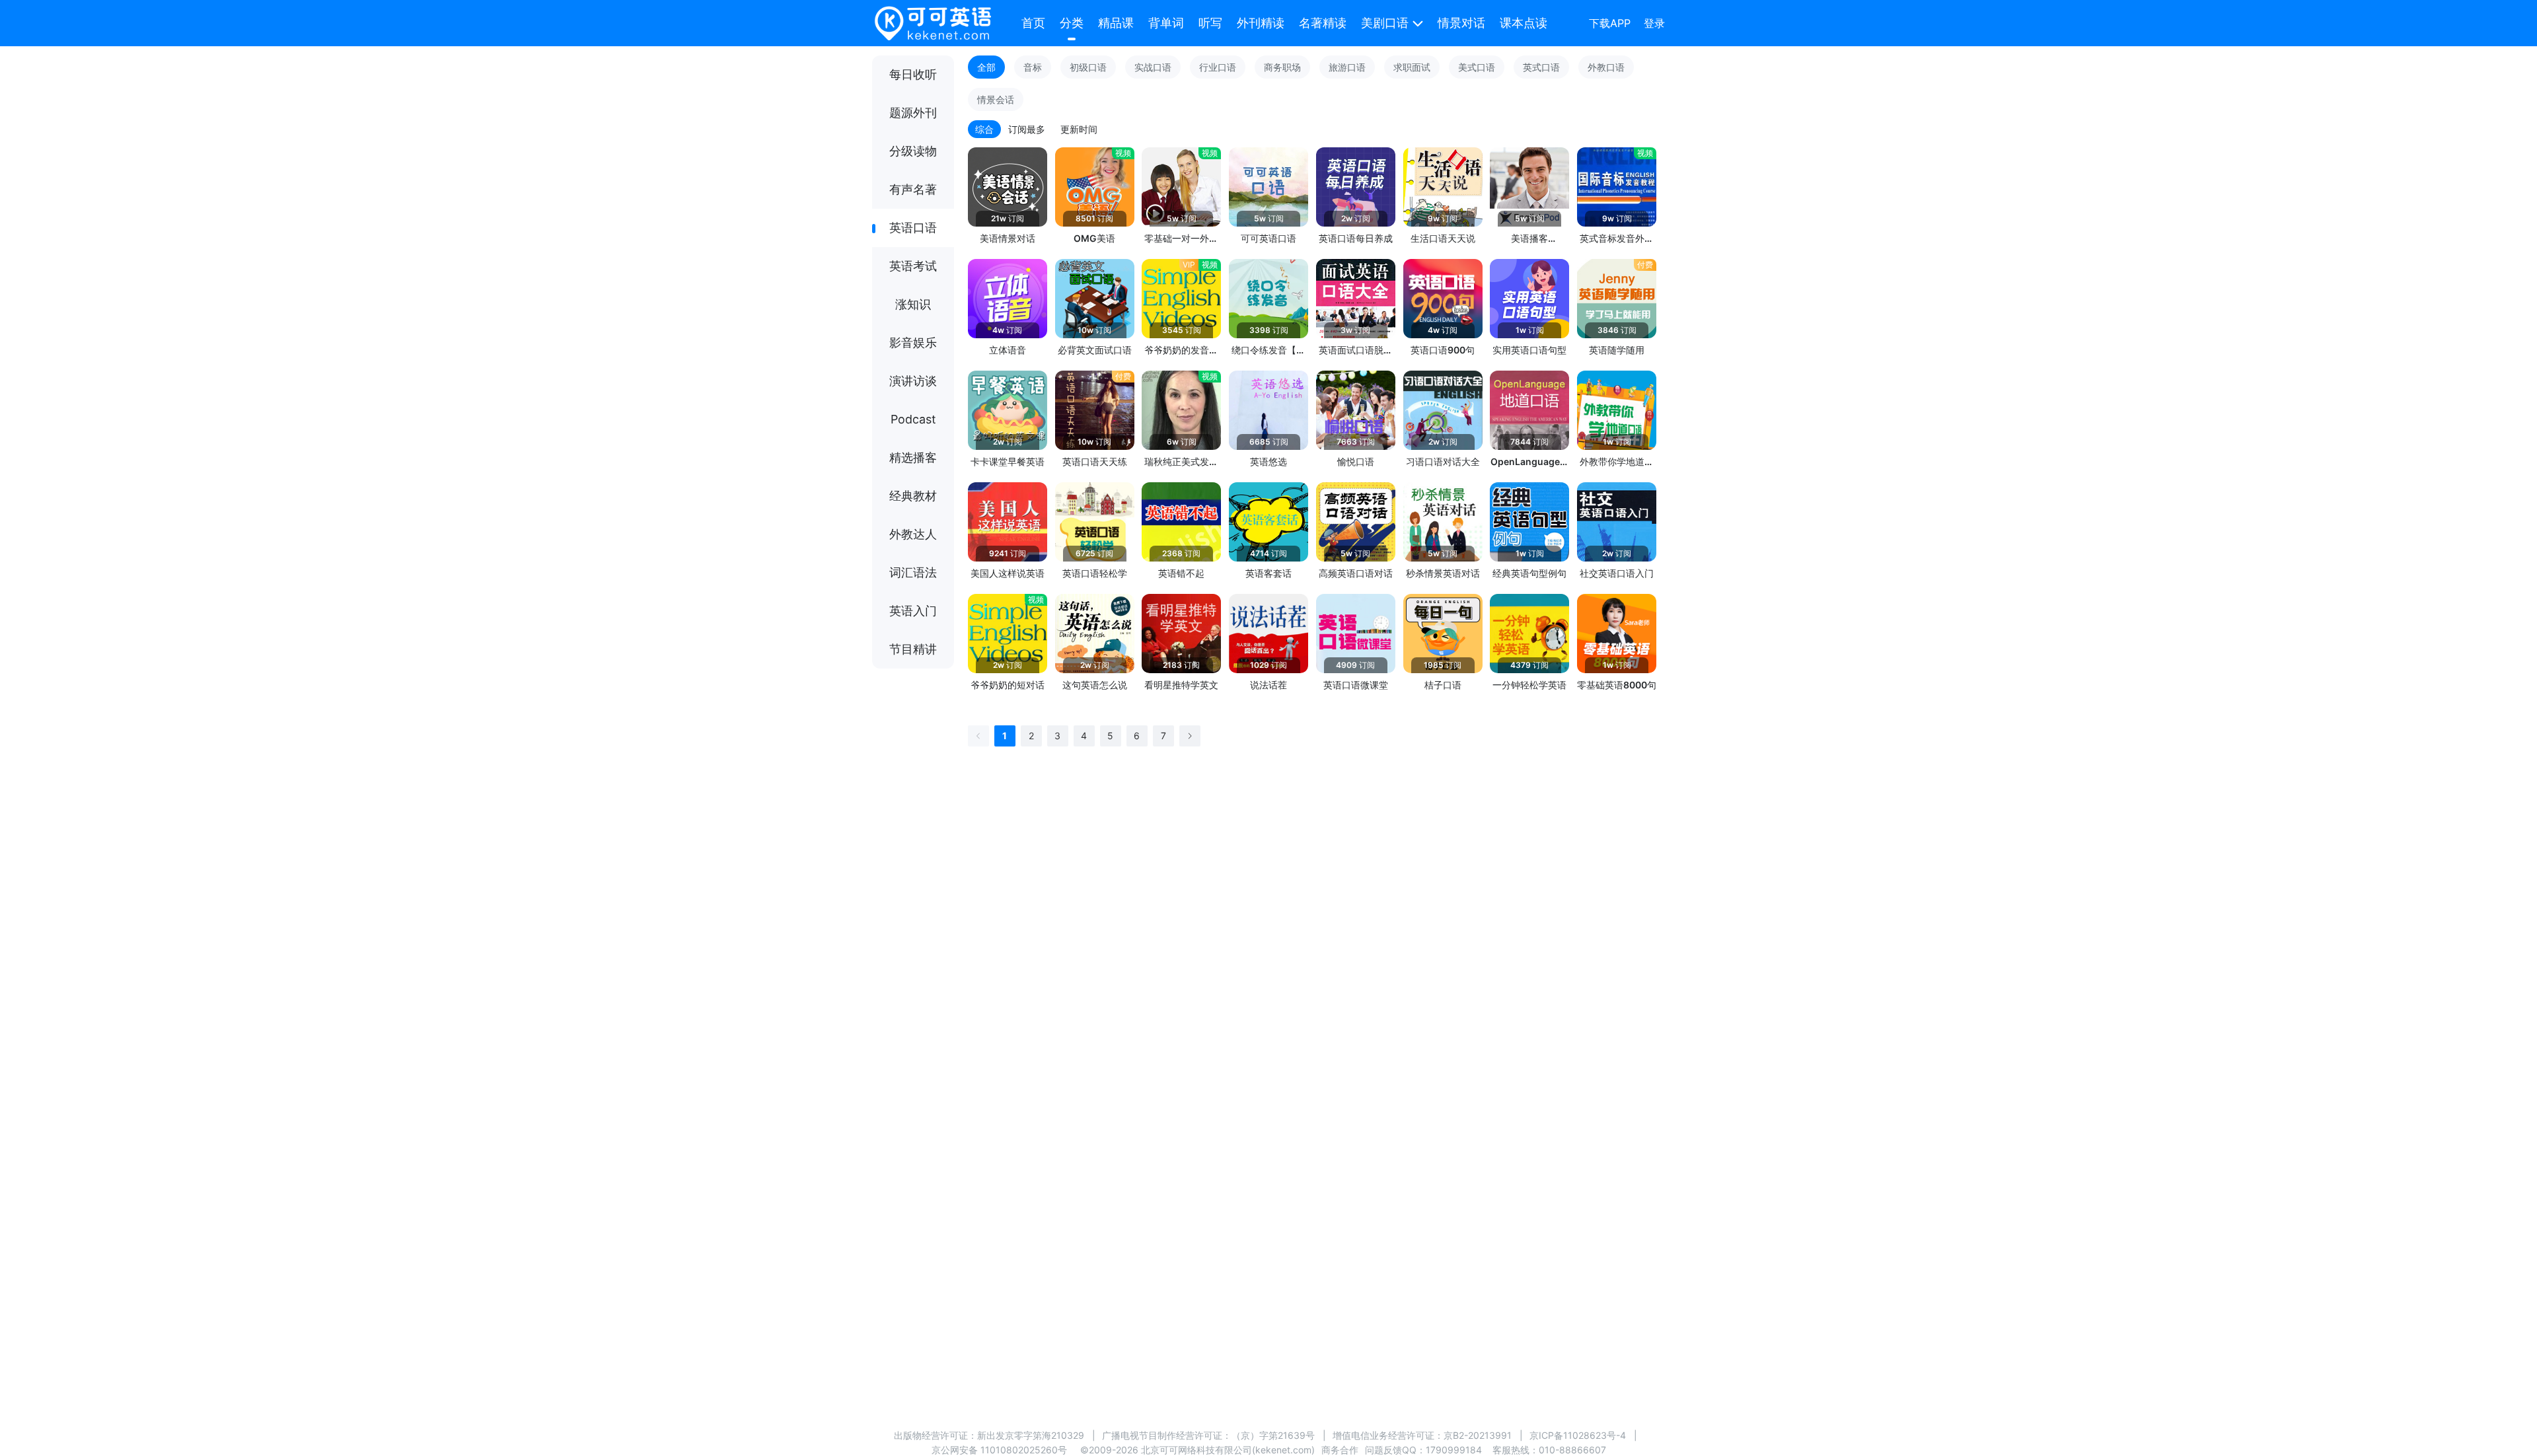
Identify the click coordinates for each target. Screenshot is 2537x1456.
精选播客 (913, 457)
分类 (1072, 23)
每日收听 (913, 74)
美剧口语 (1385, 23)
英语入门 (913, 611)
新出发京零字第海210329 (1031, 1435)
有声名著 (913, 189)
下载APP (1610, 23)
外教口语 (1606, 67)
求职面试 (1412, 67)
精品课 (1116, 23)
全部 (986, 67)
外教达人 (913, 534)
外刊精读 (1261, 23)
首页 (1033, 23)
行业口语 (1218, 67)
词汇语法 (913, 572)
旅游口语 (1347, 67)
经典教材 (913, 496)
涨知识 (913, 304)
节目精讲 (913, 649)
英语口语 (913, 228)
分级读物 (913, 151)
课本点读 (1524, 23)
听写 (1210, 23)
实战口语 (1153, 67)
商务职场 (1282, 67)
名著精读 (1323, 23)
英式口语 (1541, 67)
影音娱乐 (913, 343)
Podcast (913, 419)
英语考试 (913, 266)
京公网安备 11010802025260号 (999, 1450)
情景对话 (1461, 23)
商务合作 (1340, 1450)
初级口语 (1088, 67)
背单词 (1166, 23)
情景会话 (996, 99)
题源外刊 (913, 113)
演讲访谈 (913, 381)
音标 (1033, 67)
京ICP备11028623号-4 (1578, 1435)
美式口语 (1477, 67)
